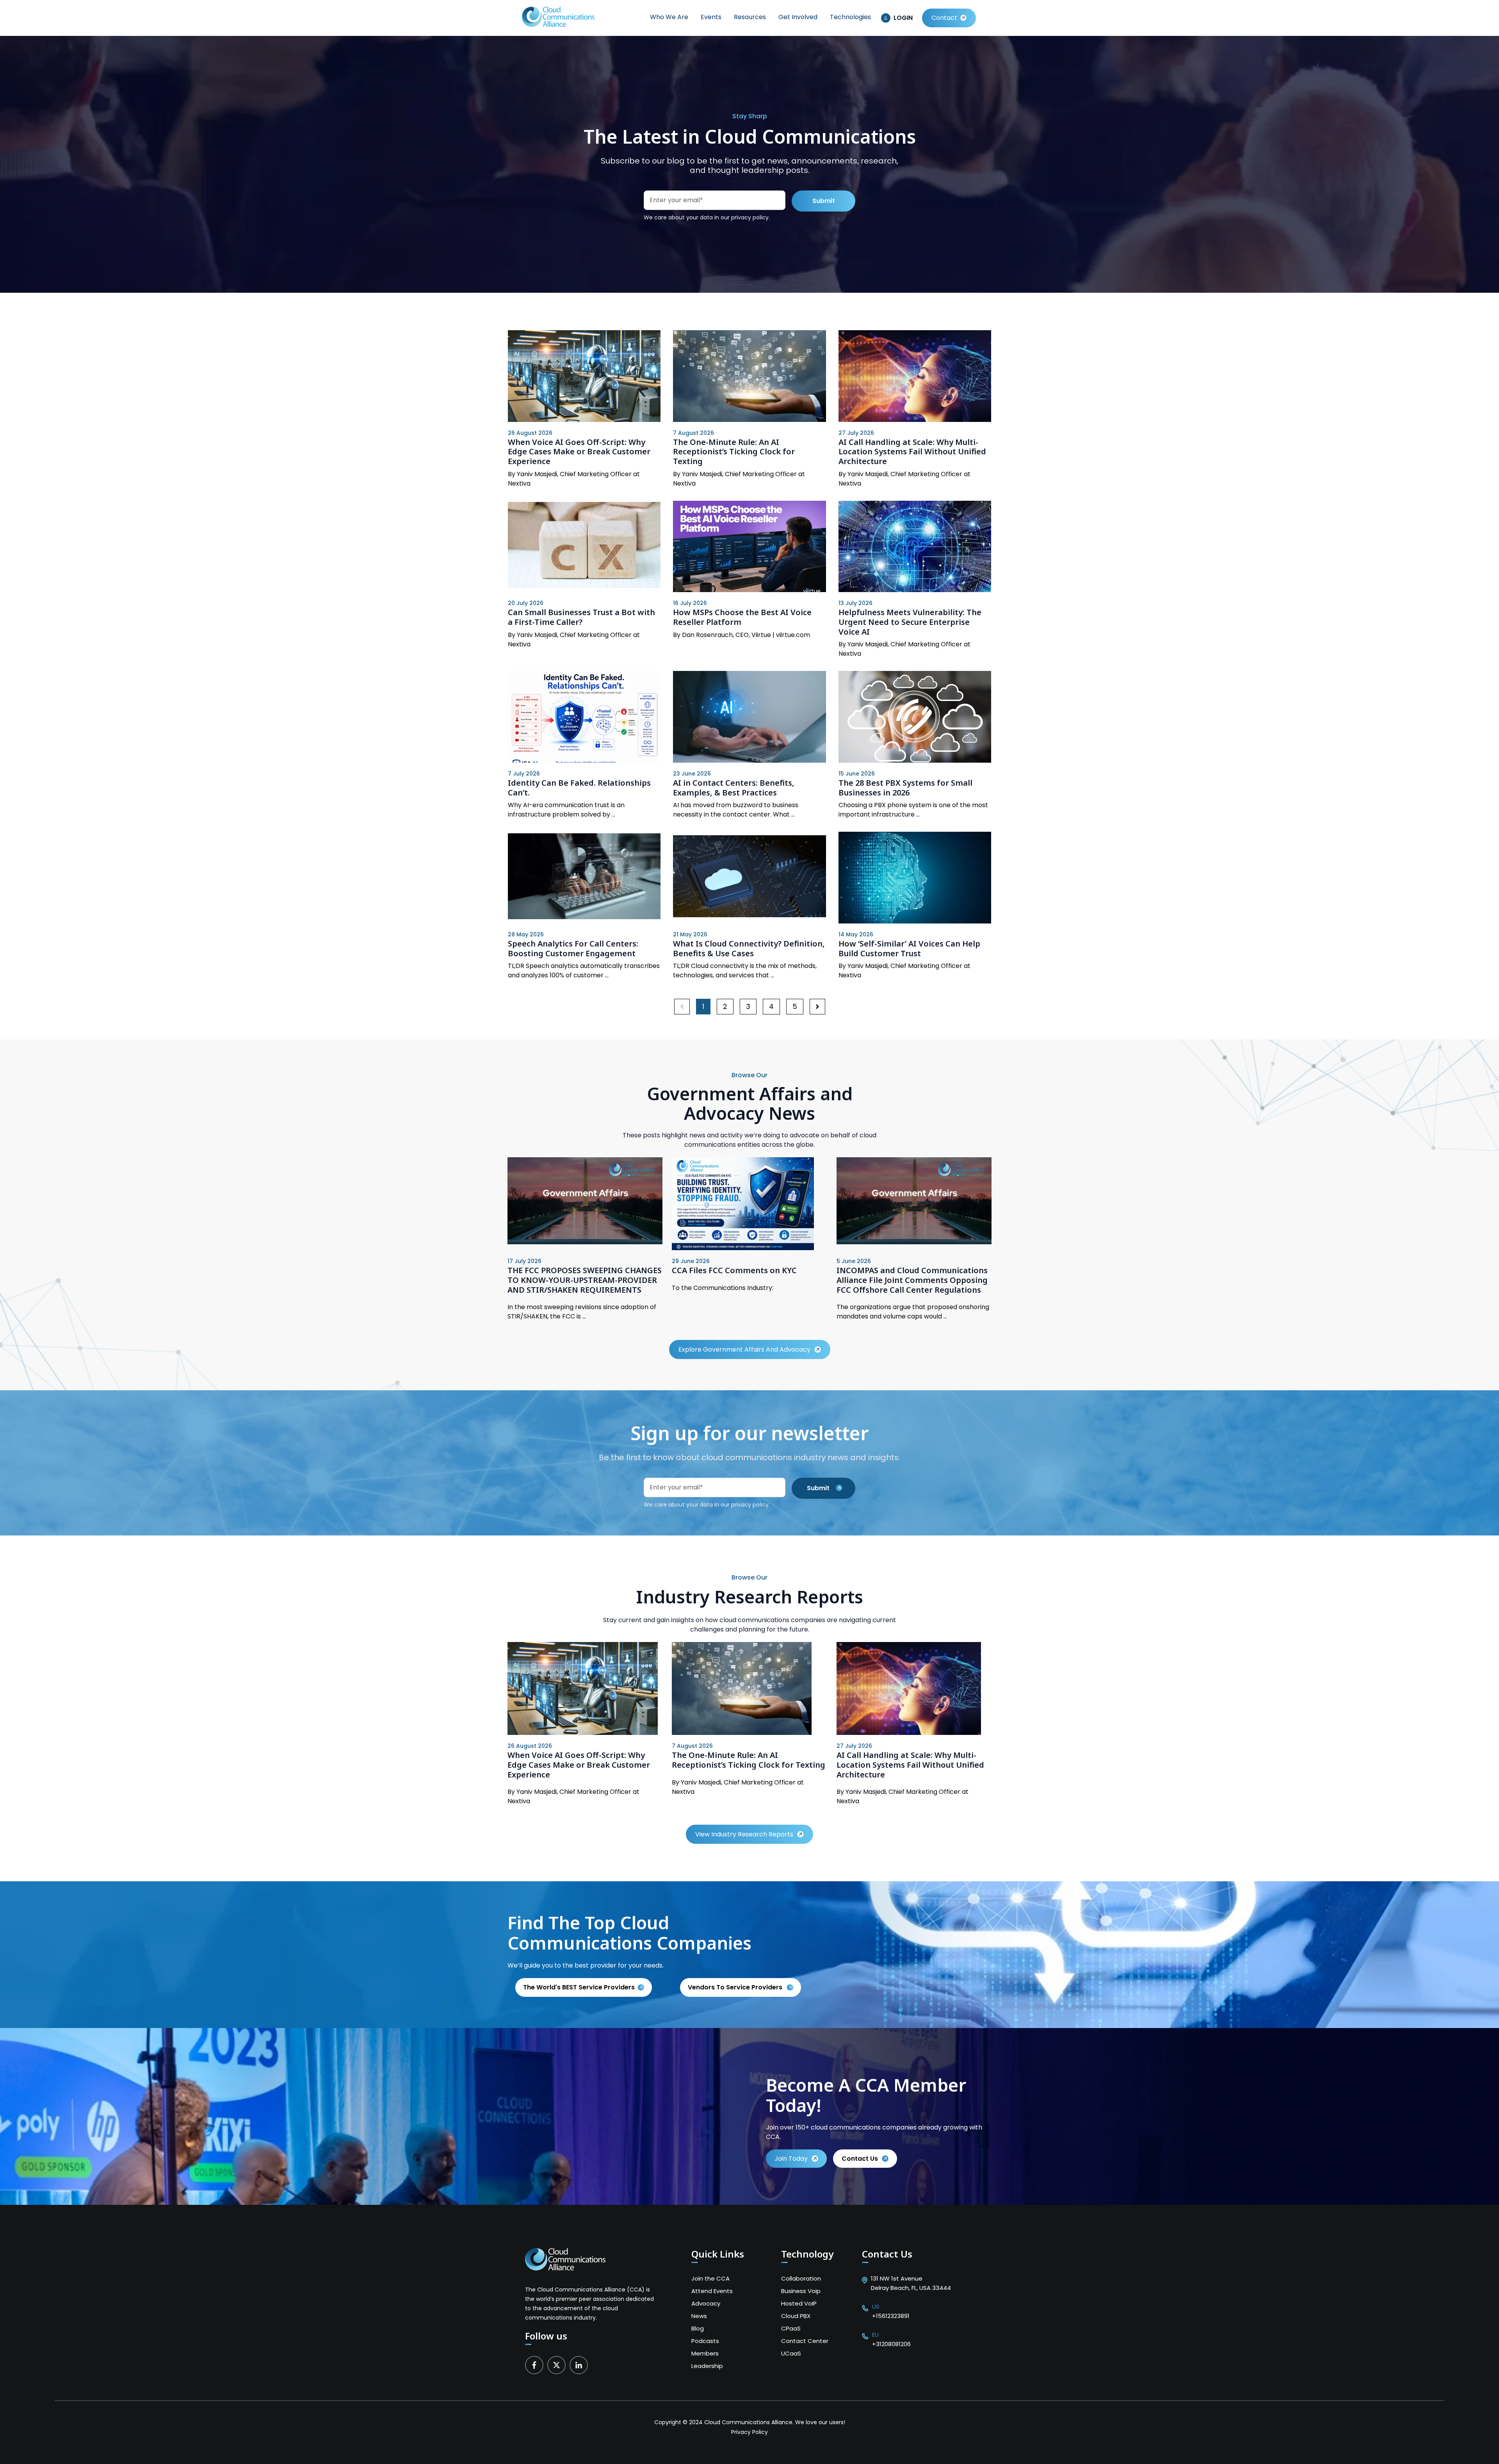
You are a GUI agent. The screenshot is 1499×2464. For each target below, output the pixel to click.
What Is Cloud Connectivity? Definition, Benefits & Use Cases (749, 948)
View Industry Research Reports (744, 1834)
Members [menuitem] (705, 2353)
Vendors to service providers (736, 1987)
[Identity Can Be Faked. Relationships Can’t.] (584, 717)
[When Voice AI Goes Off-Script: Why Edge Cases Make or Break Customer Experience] (584, 376)
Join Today (791, 2159)
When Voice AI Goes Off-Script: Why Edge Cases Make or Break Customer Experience (579, 452)
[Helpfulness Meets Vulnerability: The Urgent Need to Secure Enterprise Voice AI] (915, 547)
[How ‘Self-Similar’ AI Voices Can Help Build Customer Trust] (915, 878)
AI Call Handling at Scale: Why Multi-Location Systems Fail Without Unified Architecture (912, 452)
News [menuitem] (699, 2316)
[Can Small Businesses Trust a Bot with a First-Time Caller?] (584, 546)
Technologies (850, 17)
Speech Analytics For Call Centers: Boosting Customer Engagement (573, 948)
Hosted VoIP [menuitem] (799, 2303)
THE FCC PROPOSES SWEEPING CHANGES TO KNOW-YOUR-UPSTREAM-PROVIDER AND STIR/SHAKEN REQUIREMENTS (585, 1280)
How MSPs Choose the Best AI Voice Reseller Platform (742, 617)
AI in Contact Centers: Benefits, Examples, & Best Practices (734, 788)
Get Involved (798, 17)
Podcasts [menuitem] (705, 2341)
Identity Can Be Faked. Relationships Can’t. (579, 788)
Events (711, 17)
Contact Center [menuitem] (805, 2341)
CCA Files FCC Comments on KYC (734, 1270)
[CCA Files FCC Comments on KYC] (743, 1248)
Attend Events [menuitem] (712, 2291)
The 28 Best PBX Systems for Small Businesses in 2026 (905, 788)
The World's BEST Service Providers (579, 1987)
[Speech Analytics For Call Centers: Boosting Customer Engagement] (584, 878)
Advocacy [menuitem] (706, 2303)
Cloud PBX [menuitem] (796, 2316)
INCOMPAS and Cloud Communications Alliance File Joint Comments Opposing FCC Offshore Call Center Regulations (912, 1280)
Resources (750, 17)
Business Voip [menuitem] (801, 2291)
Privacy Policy (749, 2432)
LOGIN (903, 18)
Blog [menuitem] (698, 2328)
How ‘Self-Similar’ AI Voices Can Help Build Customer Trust (909, 948)
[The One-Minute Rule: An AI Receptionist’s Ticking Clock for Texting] (749, 376)
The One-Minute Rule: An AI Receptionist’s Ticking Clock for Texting (734, 452)
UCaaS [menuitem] (791, 2353)
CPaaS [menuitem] (791, 2328)
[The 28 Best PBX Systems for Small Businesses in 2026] (915, 717)
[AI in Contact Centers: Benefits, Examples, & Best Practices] (749, 717)
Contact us (860, 2159)
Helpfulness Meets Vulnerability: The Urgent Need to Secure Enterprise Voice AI (910, 622)
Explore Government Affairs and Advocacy (744, 1349)
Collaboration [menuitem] (801, 2278)
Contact (944, 18)
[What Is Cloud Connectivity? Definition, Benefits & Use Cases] (749, 878)
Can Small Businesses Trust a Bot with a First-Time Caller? (581, 617)
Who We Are (669, 17)
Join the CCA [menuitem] (710, 2278)
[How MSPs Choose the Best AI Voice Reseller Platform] (749, 547)
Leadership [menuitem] (707, 2366)
